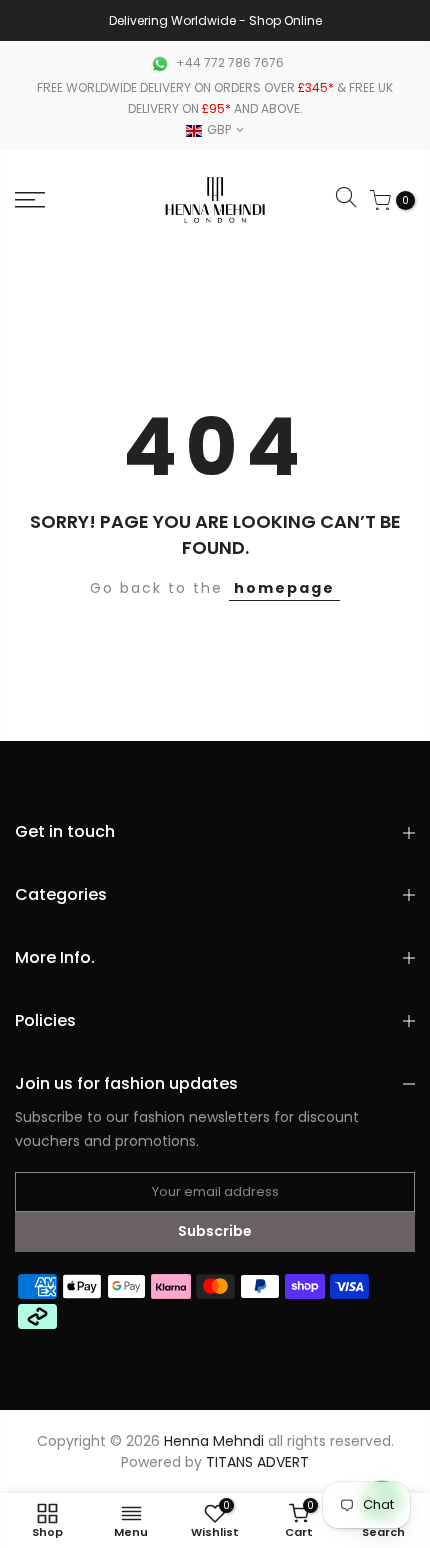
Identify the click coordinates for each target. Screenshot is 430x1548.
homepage (284, 588)
